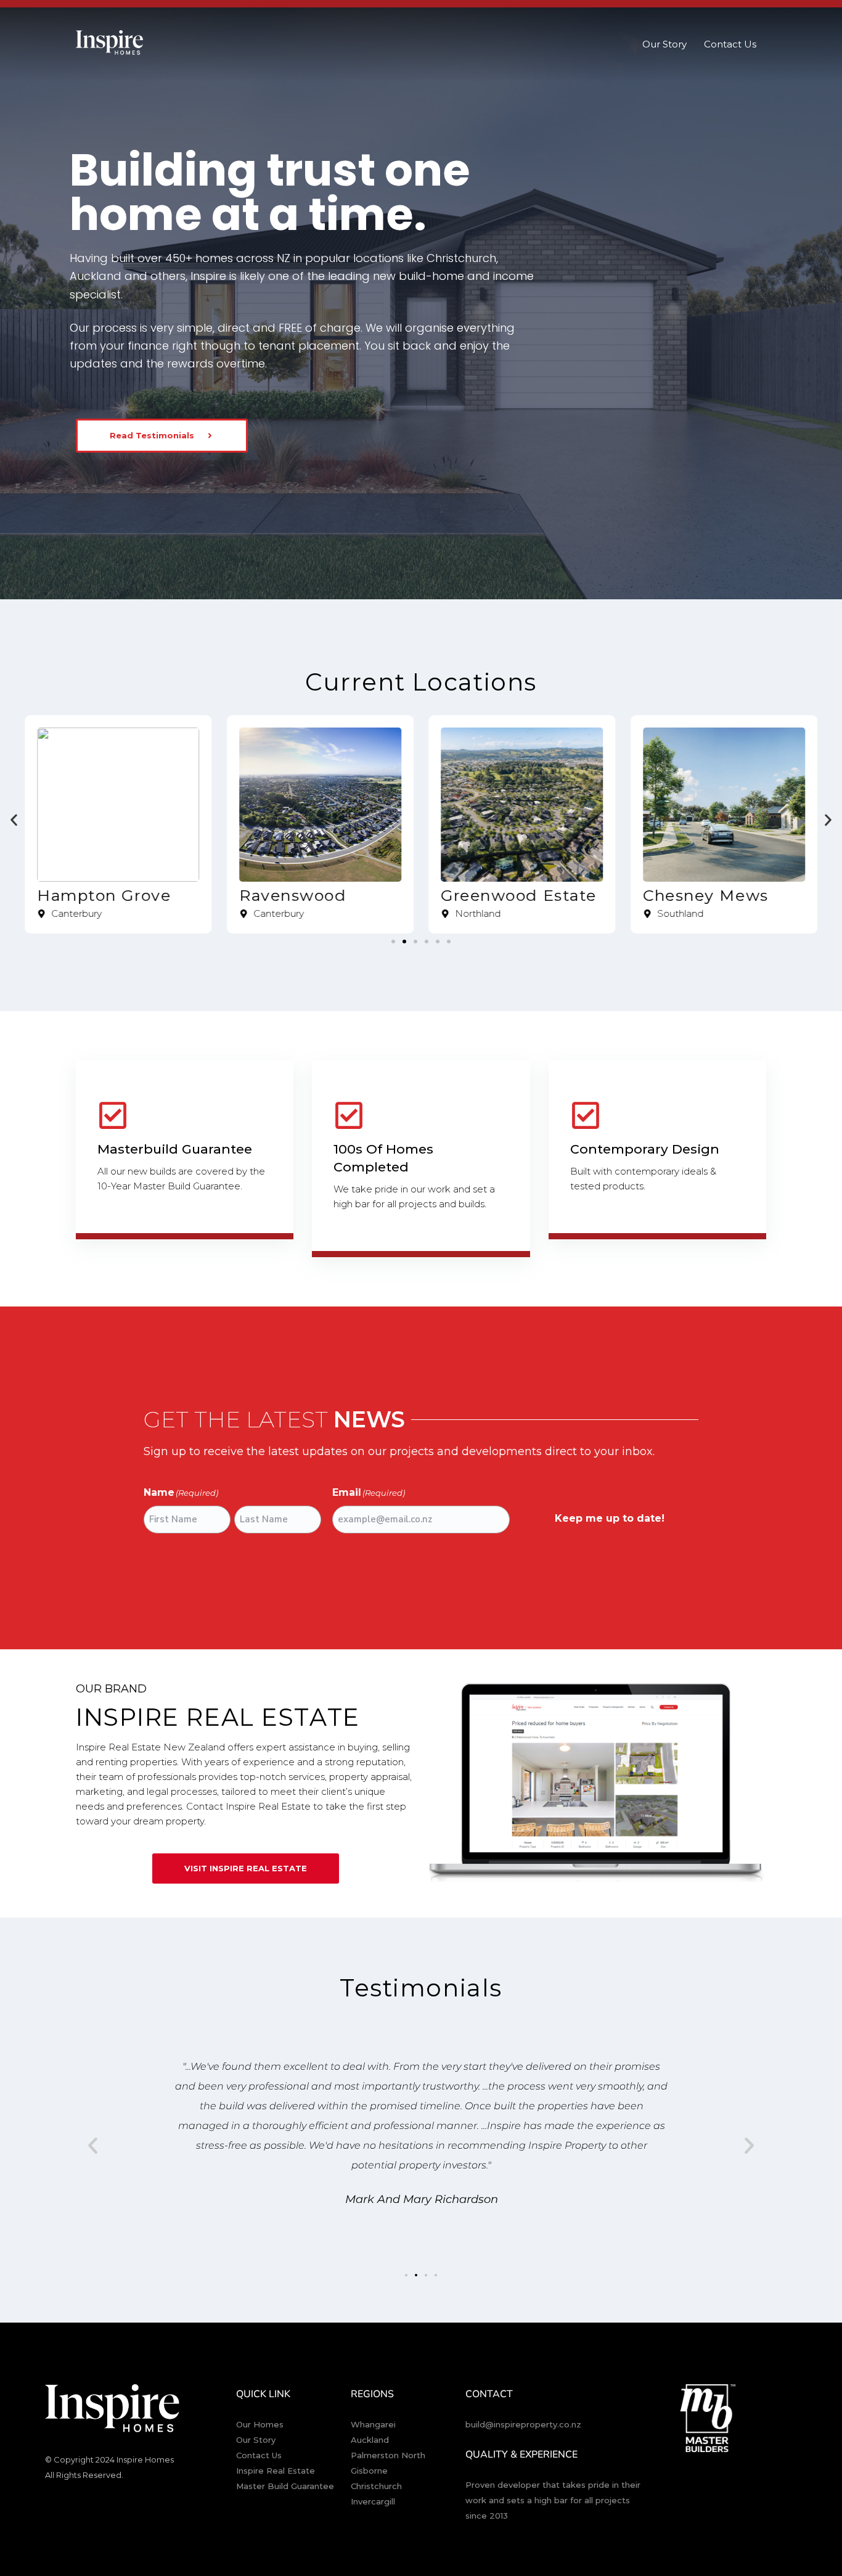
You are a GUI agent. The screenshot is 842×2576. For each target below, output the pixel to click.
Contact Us (730, 44)
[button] (14, 820)
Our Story (664, 44)
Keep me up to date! (610, 1518)
